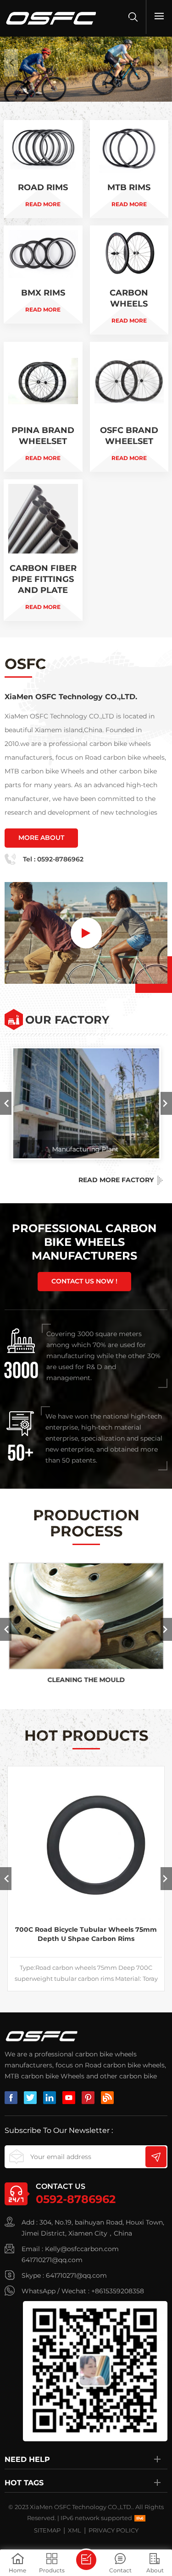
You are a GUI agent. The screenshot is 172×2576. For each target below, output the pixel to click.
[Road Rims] (43, 169)
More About (41, 838)
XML (75, 2530)
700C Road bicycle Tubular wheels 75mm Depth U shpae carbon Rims (86, 1934)
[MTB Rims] (129, 169)
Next (166, 1103)
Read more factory (116, 1180)
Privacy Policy (114, 2530)
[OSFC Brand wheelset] (129, 407)
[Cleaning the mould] (86, 1616)
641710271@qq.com (52, 2260)
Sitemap (47, 2530)
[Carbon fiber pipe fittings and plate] (43, 550)
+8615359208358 (118, 2291)
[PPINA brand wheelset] (43, 407)
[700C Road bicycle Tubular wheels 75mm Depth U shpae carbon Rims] (86, 1844)
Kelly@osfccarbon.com (82, 2249)
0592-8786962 (60, 859)
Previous (6, 1103)
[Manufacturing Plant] (86, 1103)
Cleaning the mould (86, 1680)
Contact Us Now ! (84, 1281)
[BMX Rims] (43, 274)
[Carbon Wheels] (129, 280)
